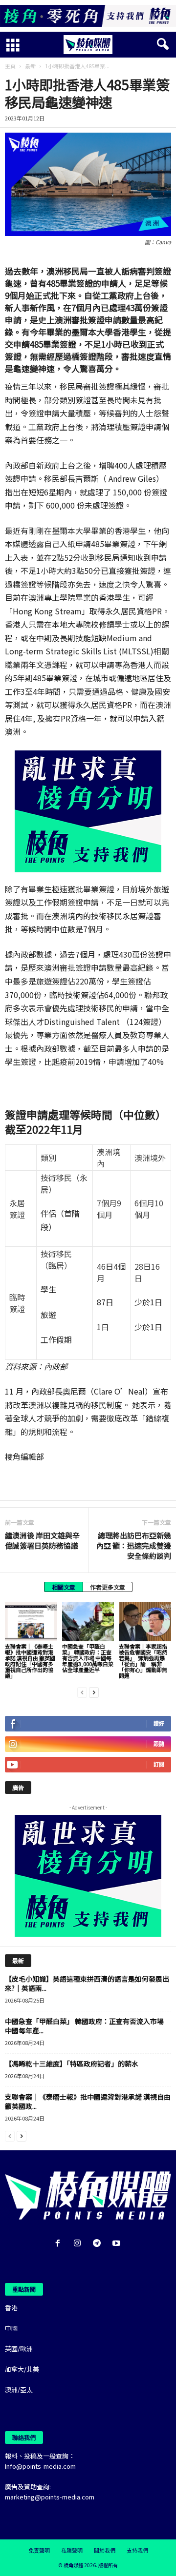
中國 (11, 2328)
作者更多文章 (108, 1587)
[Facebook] (60, 2244)
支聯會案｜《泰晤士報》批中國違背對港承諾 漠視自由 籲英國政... (88, 2101)
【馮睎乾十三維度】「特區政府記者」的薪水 (72, 2064)
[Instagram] (79, 2244)
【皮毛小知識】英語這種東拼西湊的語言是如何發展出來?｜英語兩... (87, 1983)
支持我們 (137, 2550)
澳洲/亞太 (19, 2389)
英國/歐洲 (19, 2349)
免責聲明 (39, 2550)
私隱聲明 (72, 2550)
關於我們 (105, 2550)
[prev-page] (82, 1692)
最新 (30, 66)
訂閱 (159, 1764)
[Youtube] (118, 2244)
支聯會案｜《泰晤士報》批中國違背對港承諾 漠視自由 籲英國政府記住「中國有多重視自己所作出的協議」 (30, 1661)
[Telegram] (99, 2244)
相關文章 (64, 1587)
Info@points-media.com (40, 2466)
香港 (11, 2308)
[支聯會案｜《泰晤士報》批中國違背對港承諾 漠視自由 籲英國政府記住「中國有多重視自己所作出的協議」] (31, 1622)
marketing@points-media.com (50, 2497)
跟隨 (159, 1744)
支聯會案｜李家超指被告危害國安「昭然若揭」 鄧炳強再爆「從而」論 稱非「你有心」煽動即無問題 (143, 1661)
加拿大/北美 (22, 2369)
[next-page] (94, 1692)
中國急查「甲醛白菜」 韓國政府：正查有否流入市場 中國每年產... (84, 2026)
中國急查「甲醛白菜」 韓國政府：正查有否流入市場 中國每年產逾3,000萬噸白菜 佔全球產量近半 (88, 1658)
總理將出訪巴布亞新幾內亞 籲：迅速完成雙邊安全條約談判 (134, 1545)
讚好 (159, 1723)
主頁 (10, 66)
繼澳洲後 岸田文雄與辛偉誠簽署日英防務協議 (42, 1540)
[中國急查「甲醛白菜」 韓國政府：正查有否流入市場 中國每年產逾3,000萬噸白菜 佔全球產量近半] (88, 1622)
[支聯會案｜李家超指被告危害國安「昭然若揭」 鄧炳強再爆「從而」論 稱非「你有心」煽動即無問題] (145, 1622)
